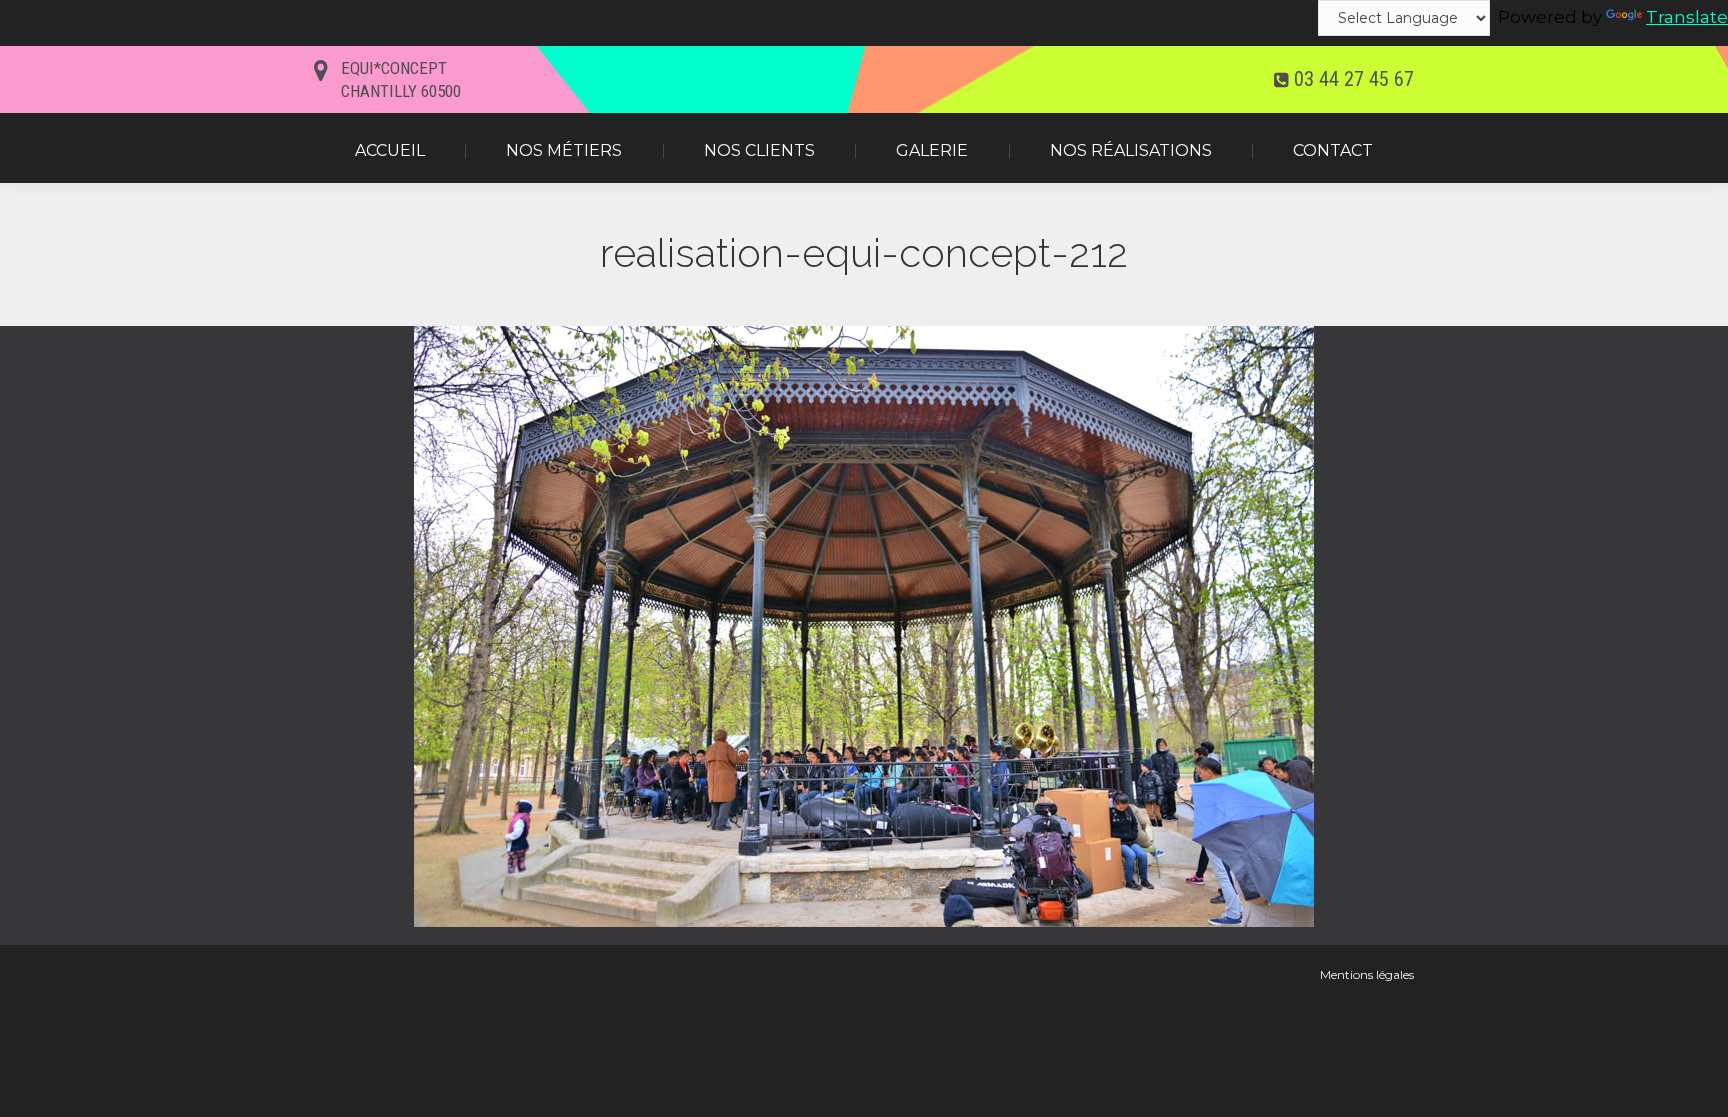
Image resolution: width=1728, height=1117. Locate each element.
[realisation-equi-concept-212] (864, 626)
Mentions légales (1367, 974)
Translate (1687, 17)
